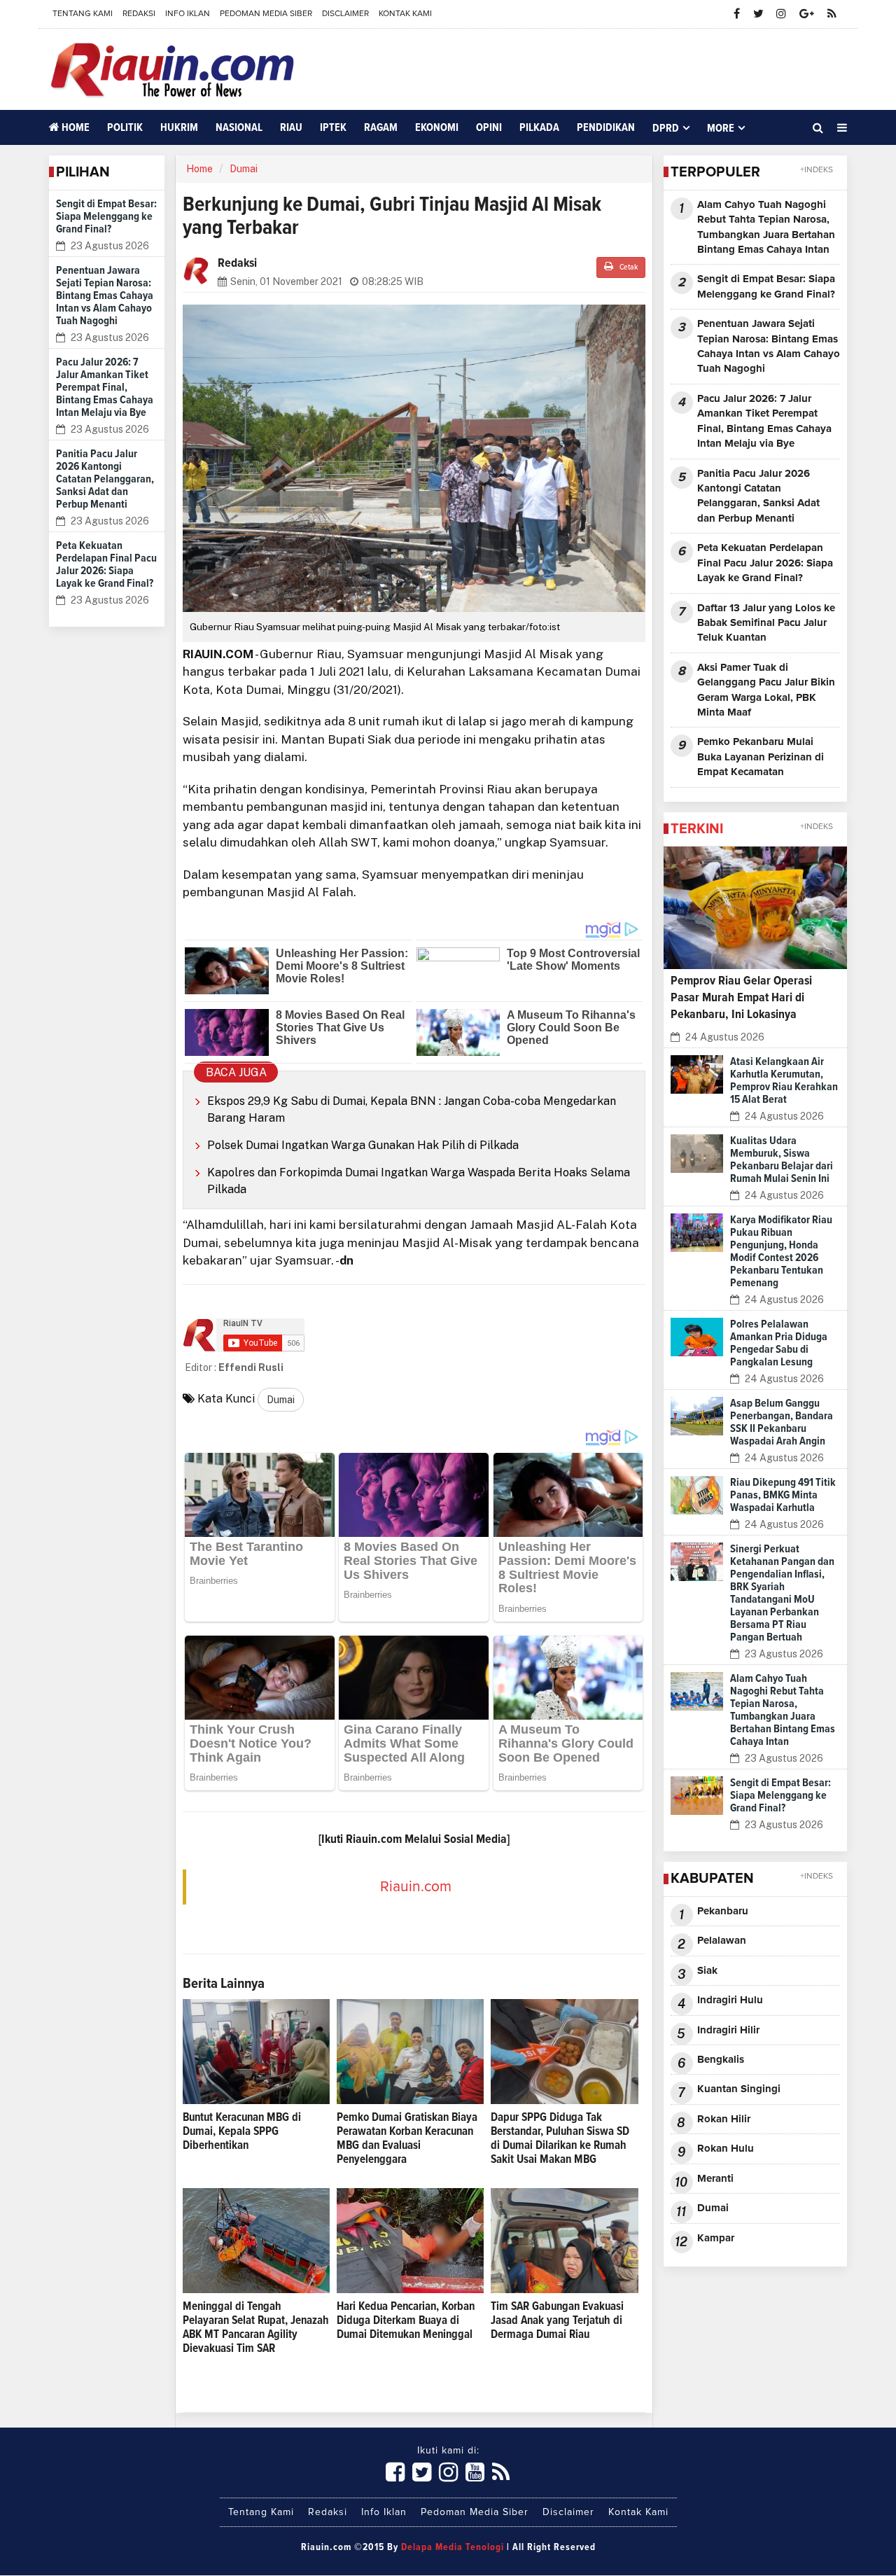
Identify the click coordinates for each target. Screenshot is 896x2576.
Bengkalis (721, 2060)
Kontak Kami (405, 14)
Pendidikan (606, 127)
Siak (707, 1971)
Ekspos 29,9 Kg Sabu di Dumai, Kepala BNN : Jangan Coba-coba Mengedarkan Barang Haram (412, 1109)
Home (75, 127)
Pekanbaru (723, 1911)
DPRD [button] (666, 128)
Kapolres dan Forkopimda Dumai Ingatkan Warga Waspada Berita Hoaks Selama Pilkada (419, 1181)
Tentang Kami (83, 14)
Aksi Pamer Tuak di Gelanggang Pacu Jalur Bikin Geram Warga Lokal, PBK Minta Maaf (766, 690)
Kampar (716, 2238)
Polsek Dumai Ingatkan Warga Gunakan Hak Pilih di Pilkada (363, 1145)
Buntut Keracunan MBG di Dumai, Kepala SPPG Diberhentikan (242, 2132)
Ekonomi (437, 127)
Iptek (333, 127)
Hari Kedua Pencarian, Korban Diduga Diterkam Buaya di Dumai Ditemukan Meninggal (406, 2321)
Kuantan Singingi (739, 2089)
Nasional (239, 127)
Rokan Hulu (726, 2149)
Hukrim (179, 127)
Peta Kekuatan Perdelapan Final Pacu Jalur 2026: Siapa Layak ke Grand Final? (765, 563)
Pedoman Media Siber (266, 14)
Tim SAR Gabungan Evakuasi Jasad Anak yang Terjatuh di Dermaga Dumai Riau (557, 2321)
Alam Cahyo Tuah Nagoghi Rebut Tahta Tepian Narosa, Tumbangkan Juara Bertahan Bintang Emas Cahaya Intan (766, 227)
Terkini (697, 829)
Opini (489, 127)
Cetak (628, 267)
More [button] (721, 128)
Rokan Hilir (724, 2119)
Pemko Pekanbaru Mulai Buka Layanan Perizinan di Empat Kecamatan (761, 757)
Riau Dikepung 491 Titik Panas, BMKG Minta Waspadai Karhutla (783, 1495)
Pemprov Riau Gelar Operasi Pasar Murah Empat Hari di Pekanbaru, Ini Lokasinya (741, 998)
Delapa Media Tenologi (453, 2547)
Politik (125, 127)
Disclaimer (345, 14)
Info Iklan (188, 14)
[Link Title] (395, 2473)
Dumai (244, 169)
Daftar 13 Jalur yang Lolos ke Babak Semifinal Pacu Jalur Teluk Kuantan (766, 623)
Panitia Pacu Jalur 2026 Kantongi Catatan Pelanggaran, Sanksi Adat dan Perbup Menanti (105, 479)
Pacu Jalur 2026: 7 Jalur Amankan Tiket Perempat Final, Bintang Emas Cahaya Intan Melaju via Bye (105, 387)
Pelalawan (722, 1941)
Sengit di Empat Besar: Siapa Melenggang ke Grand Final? (106, 216)
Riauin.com (416, 1887)
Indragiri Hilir (728, 2030)
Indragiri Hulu (730, 2000)
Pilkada (539, 127)
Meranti (715, 2179)
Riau (291, 127)
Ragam (381, 127)
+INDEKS (817, 170)
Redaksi (139, 14)
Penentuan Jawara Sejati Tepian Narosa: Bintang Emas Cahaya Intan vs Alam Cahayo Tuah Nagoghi (105, 295)
